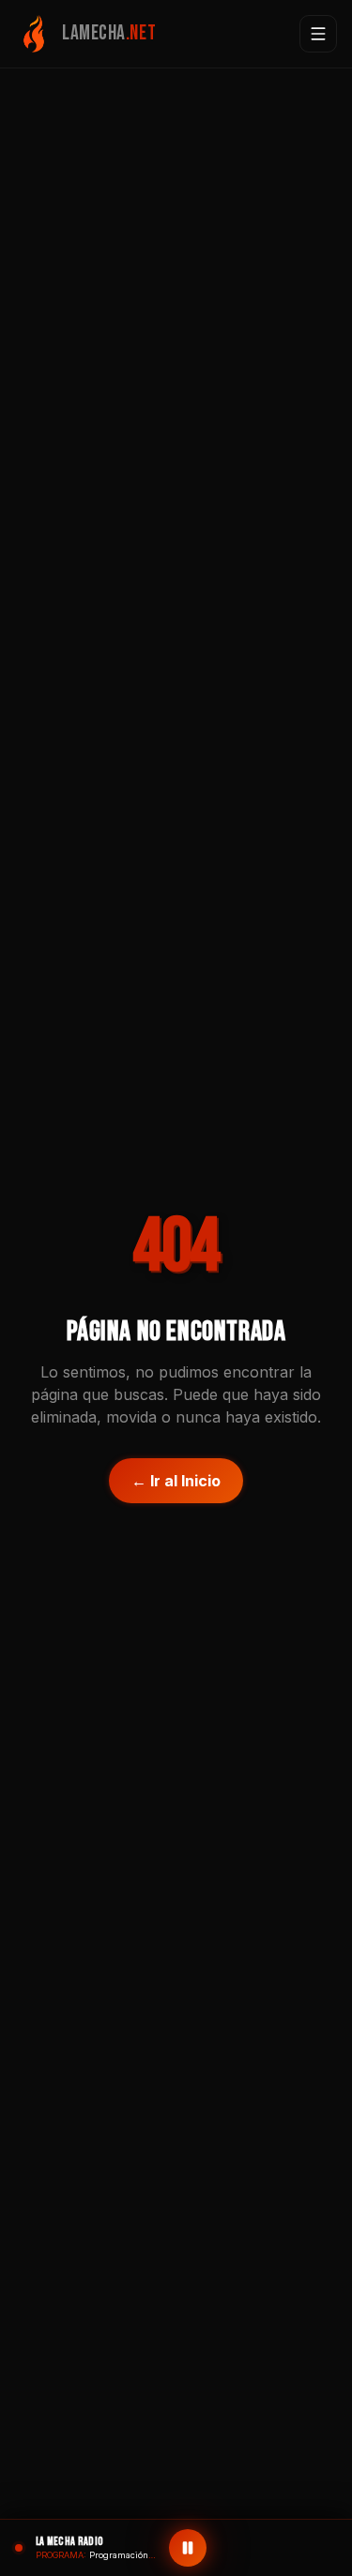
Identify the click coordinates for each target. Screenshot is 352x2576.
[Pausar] (188, 2548)
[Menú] (318, 34)
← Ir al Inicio (176, 1481)
